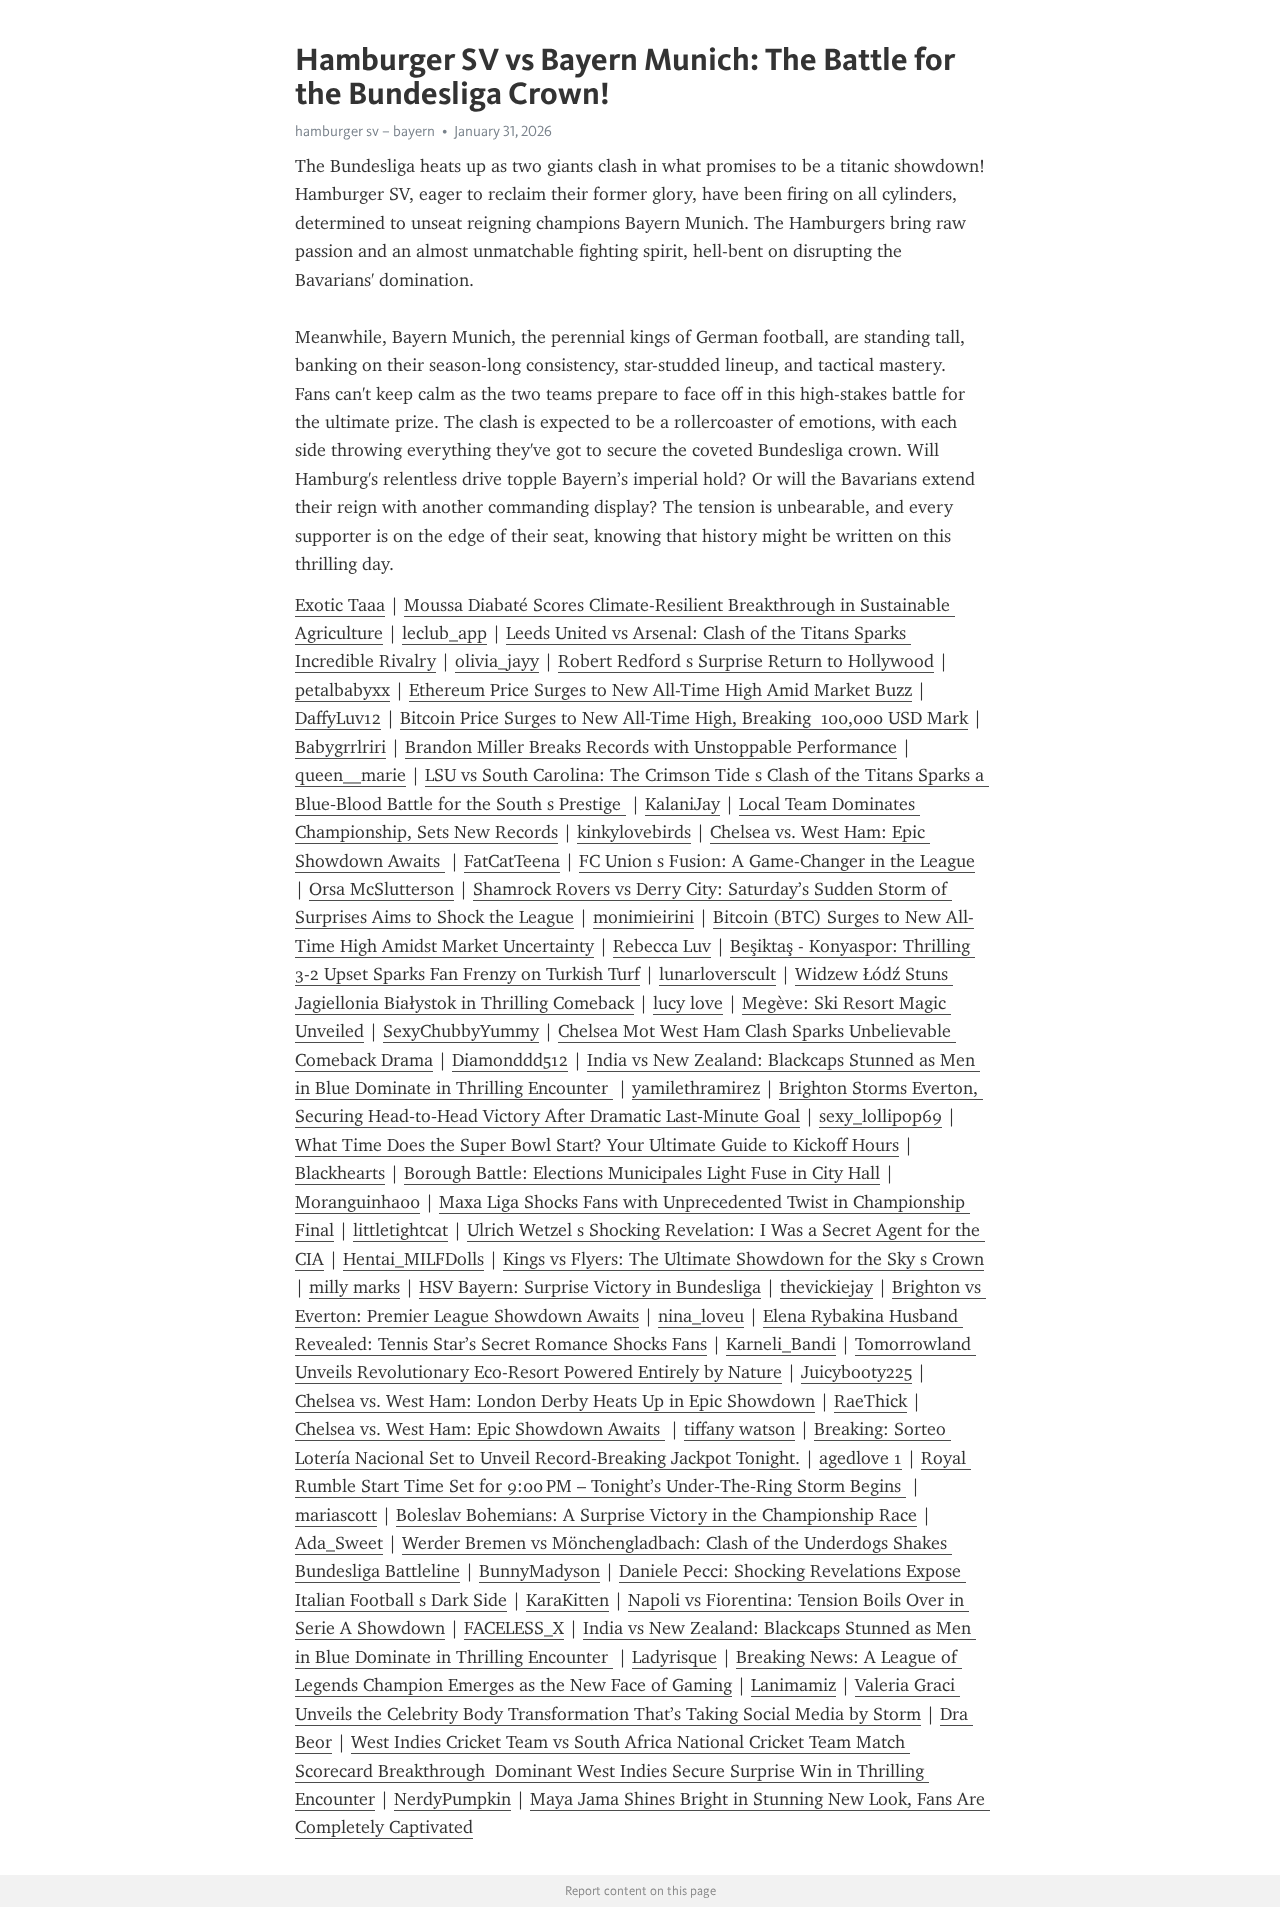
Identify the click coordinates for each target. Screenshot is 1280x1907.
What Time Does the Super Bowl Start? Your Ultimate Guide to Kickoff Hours (597, 1145)
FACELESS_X (514, 1628)
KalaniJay (682, 804)
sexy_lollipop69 (880, 1116)
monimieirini (643, 917)
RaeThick (870, 1401)
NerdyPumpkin (452, 1799)
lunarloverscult (717, 974)
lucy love (688, 1003)
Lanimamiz (793, 1685)
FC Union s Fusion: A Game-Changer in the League (777, 861)
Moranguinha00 (357, 1202)
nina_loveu (701, 1316)
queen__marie (350, 775)
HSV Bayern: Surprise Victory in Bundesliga (590, 1287)
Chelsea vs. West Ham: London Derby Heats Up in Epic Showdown (555, 1401)
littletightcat (400, 1230)
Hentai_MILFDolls (413, 1259)
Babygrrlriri (340, 747)
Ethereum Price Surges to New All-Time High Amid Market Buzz (660, 690)
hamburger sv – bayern (365, 131)
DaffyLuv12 (338, 718)
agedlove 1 (860, 1458)
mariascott (336, 1515)
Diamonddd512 (510, 1060)
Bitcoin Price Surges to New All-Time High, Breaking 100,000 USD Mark (684, 718)
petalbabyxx (342, 690)
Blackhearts (340, 1173)
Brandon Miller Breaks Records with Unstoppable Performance (651, 747)
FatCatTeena (512, 861)
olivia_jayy (497, 661)
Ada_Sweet (339, 1543)
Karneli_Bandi (781, 1344)
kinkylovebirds (634, 832)
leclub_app (444, 633)
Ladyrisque (674, 1657)
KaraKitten (567, 1600)
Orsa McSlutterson (381, 889)
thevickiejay (826, 1287)
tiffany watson (739, 1429)
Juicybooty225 (856, 1372)
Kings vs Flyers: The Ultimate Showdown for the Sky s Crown (743, 1259)
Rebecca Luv (662, 946)
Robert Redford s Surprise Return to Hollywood (746, 661)
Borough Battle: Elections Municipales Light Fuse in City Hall (642, 1173)
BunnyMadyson (539, 1571)
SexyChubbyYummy (461, 1031)
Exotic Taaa (340, 605)
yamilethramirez (696, 1088)
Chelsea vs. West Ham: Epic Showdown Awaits (480, 1429)
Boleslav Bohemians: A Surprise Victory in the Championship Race (656, 1515)
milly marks (354, 1287)
